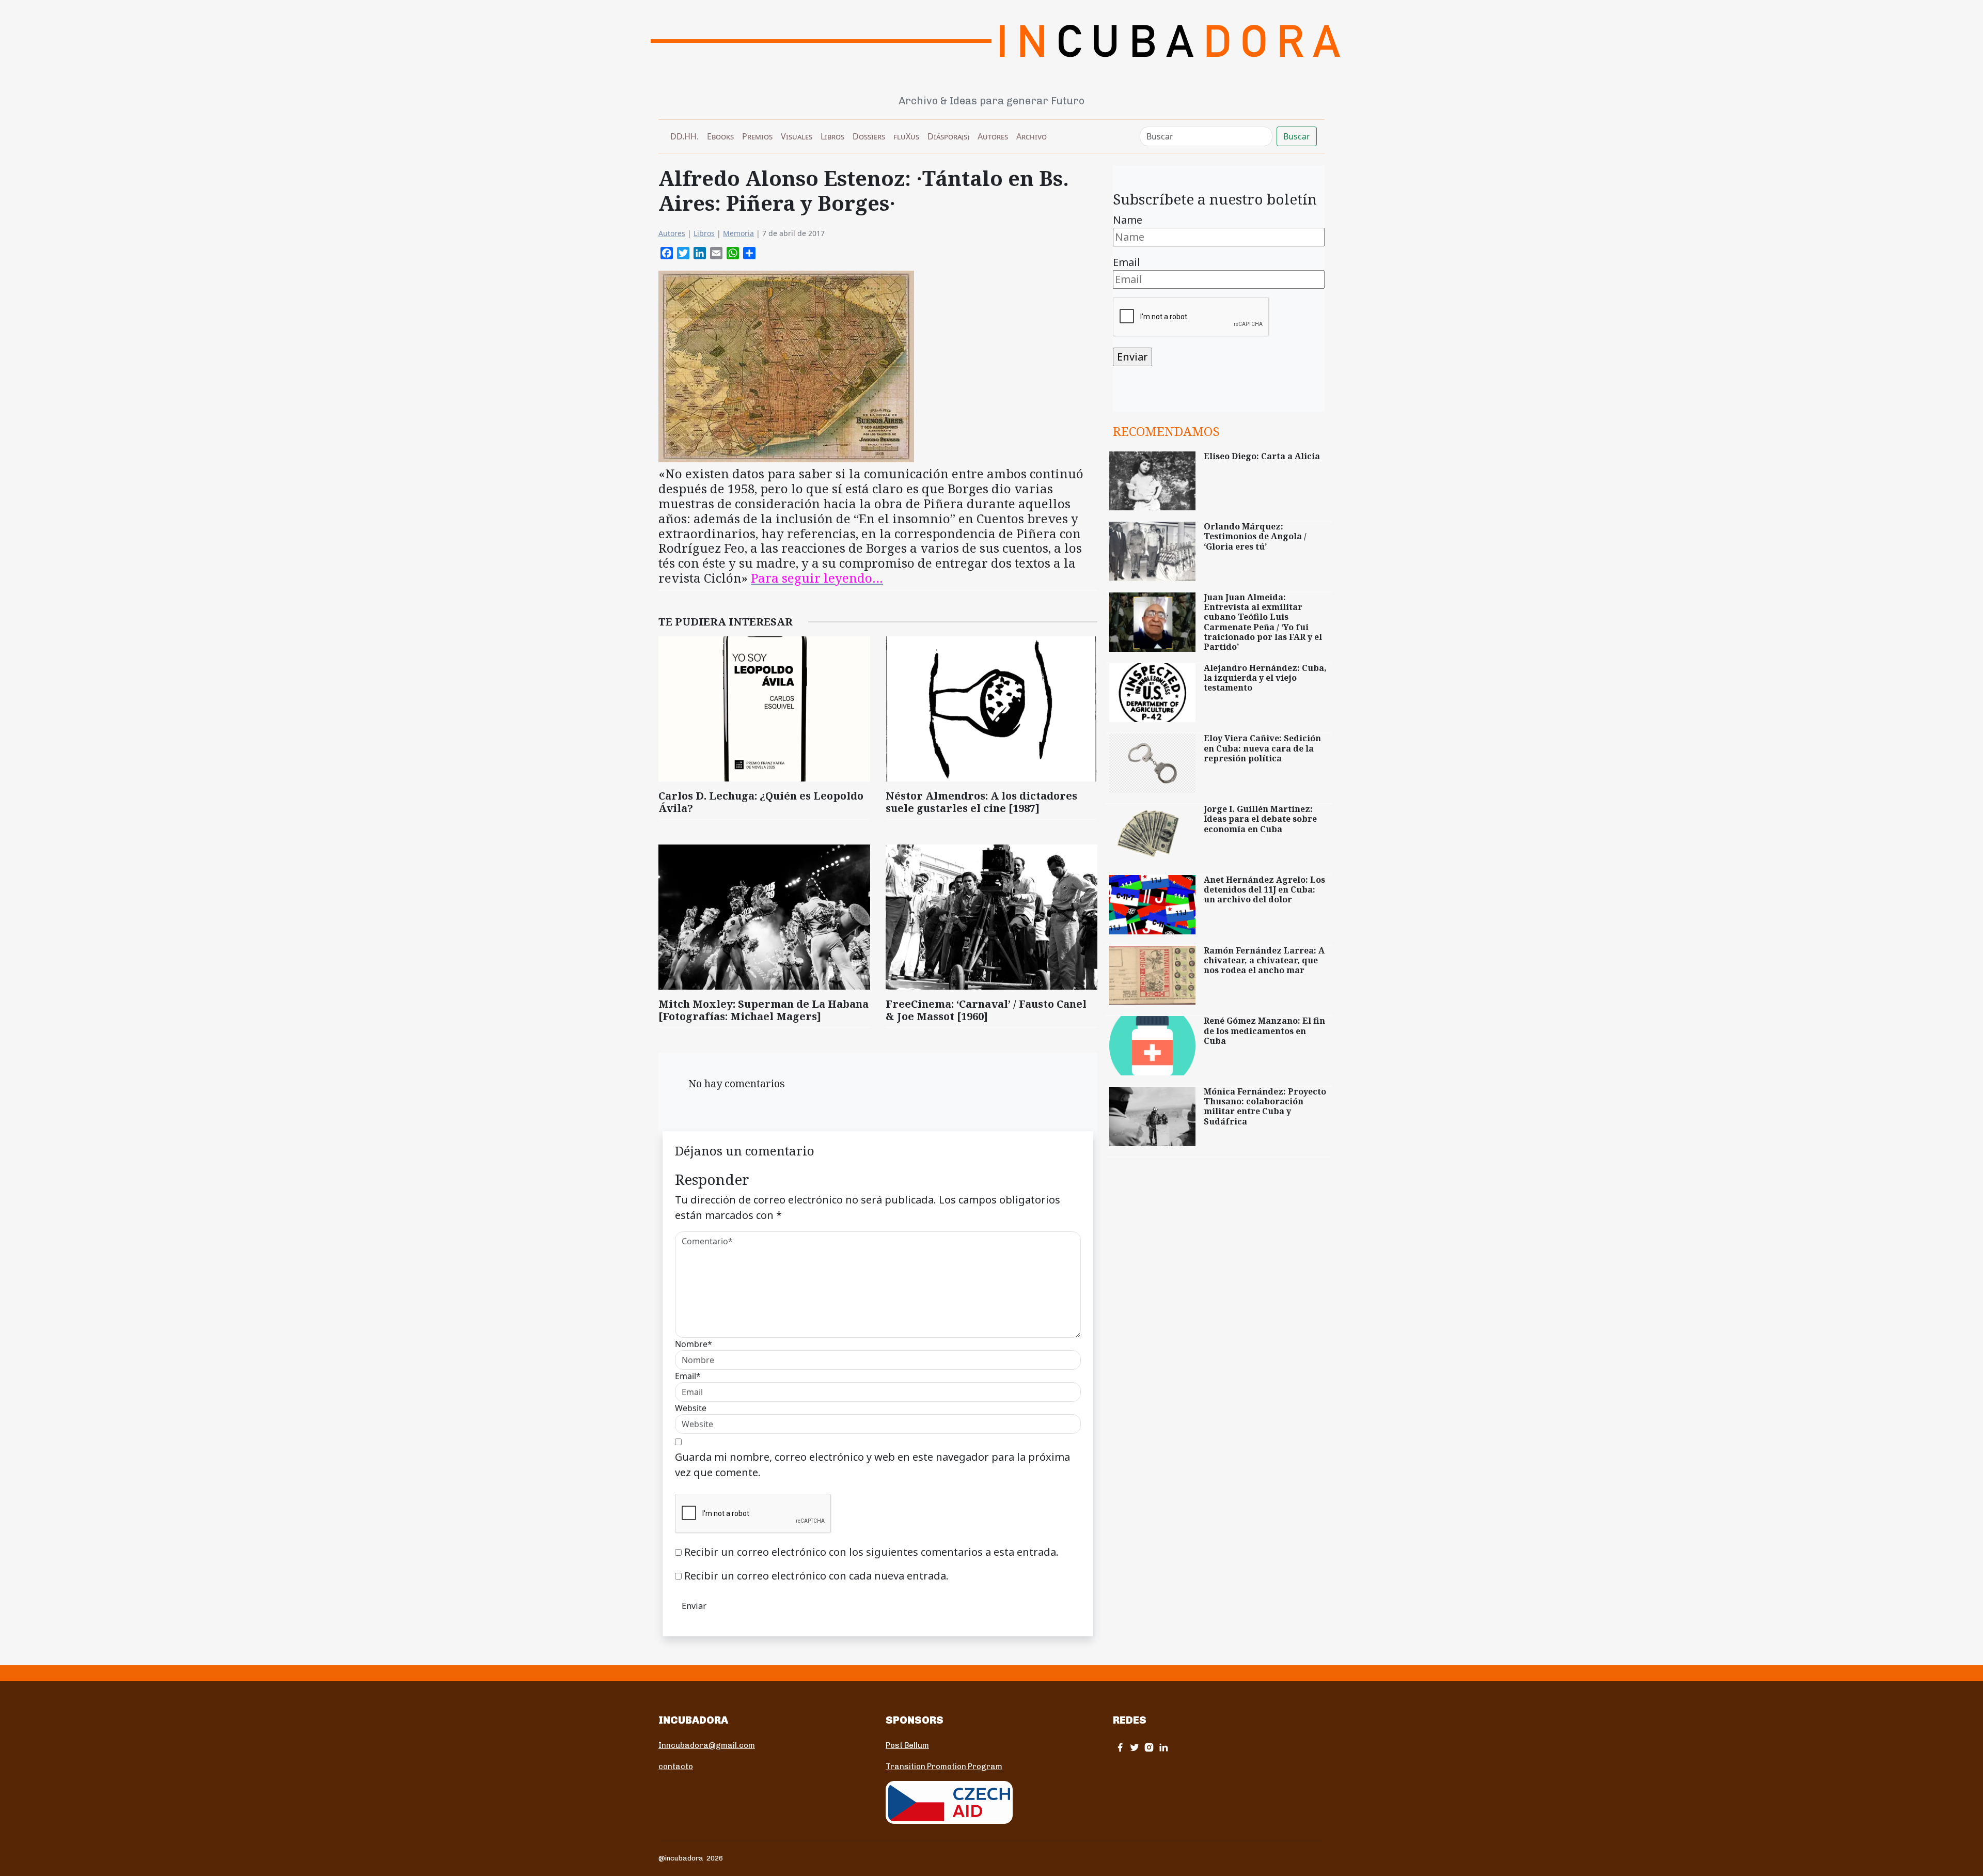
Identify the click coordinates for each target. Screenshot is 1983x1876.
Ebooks (720, 136)
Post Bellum (907, 1745)
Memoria (738, 233)
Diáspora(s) (948, 136)
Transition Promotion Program (944, 1766)
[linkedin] (1163, 1747)
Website (691, 1408)
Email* (688, 1376)
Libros (832, 136)
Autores (993, 136)
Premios (757, 136)
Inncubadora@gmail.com (707, 1745)
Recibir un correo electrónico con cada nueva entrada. (816, 1576)
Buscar (1297, 136)
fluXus (906, 136)
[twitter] (1135, 1747)
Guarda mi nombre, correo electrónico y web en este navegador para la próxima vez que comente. (872, 1465)
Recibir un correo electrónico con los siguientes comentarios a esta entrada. (871, 1552)
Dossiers (869, 136)
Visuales (797, 136)
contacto (676, 1766)
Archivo (1032, 136)
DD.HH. (684, 136)
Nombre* (694, 1344)
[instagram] (1149, 1747)
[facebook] (1120, 1747)
